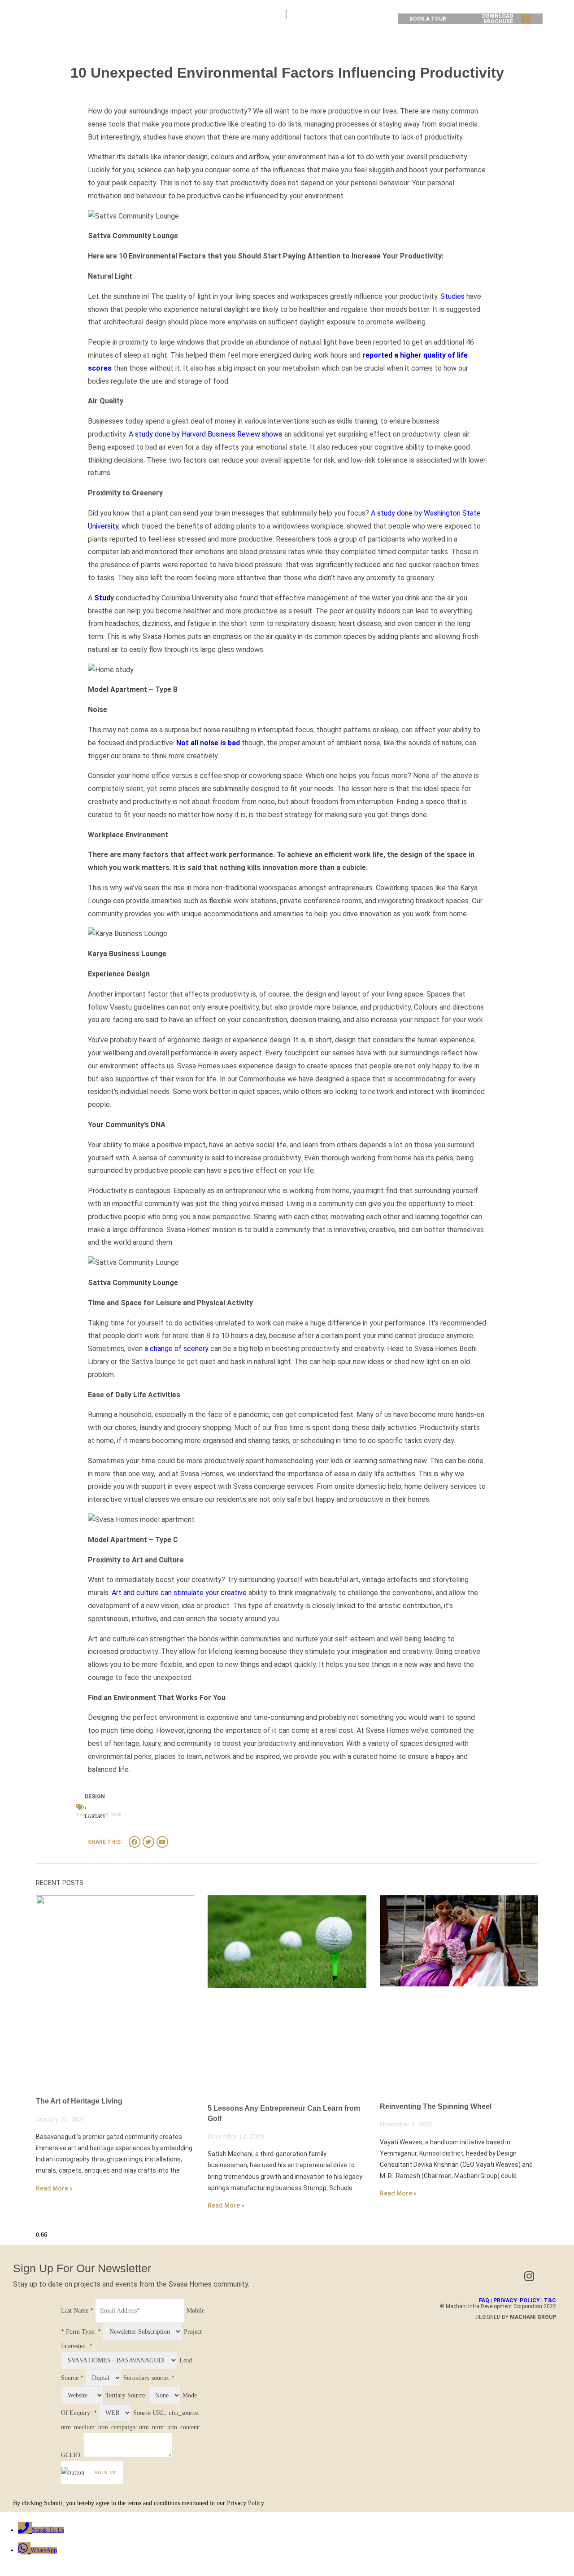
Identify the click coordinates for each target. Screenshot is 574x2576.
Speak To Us (48, 2530)
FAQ (484, 2300)
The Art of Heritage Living (79, 2101)
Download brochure (498, 19)
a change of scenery (176, 1349)
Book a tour (428, 19)
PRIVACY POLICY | (519, 2300)
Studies (452, 296)
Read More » (54, 2188)
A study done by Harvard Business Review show (203, 434)
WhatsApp (44, 2550)
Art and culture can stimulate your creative (179, 1593)
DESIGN (95, 1797)
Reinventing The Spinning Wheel (436, 2106)
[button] (526, 19)
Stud (102, 598)
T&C (550, 2300)
